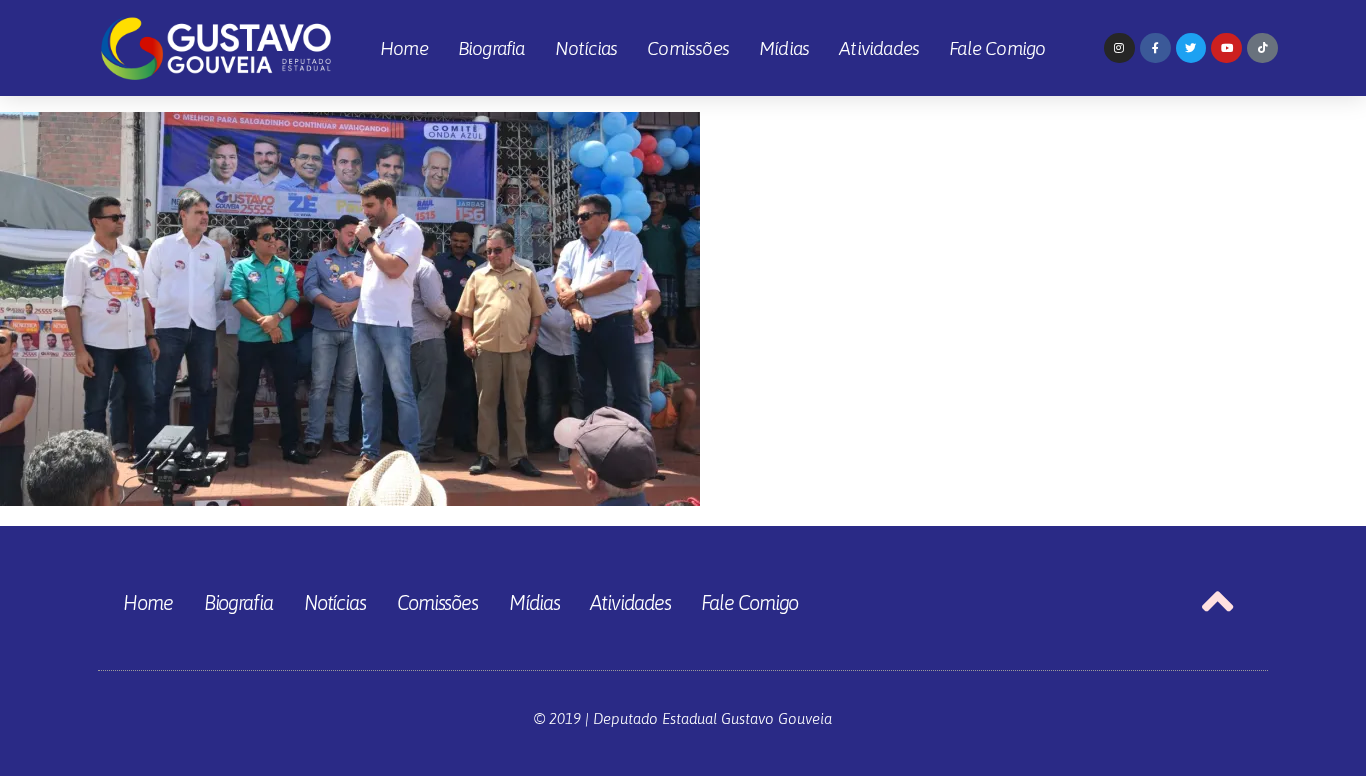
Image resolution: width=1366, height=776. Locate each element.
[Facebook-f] (1155, 48)
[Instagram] (1119, 48)
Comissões (688, 48)
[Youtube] (1226, 48)
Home (404, 48)
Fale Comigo (997, 48)
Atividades (879, 48)
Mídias (784, 48)
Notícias (586, 48)
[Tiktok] (1262, 48)
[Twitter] (1191, 48)
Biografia (491, 48)
